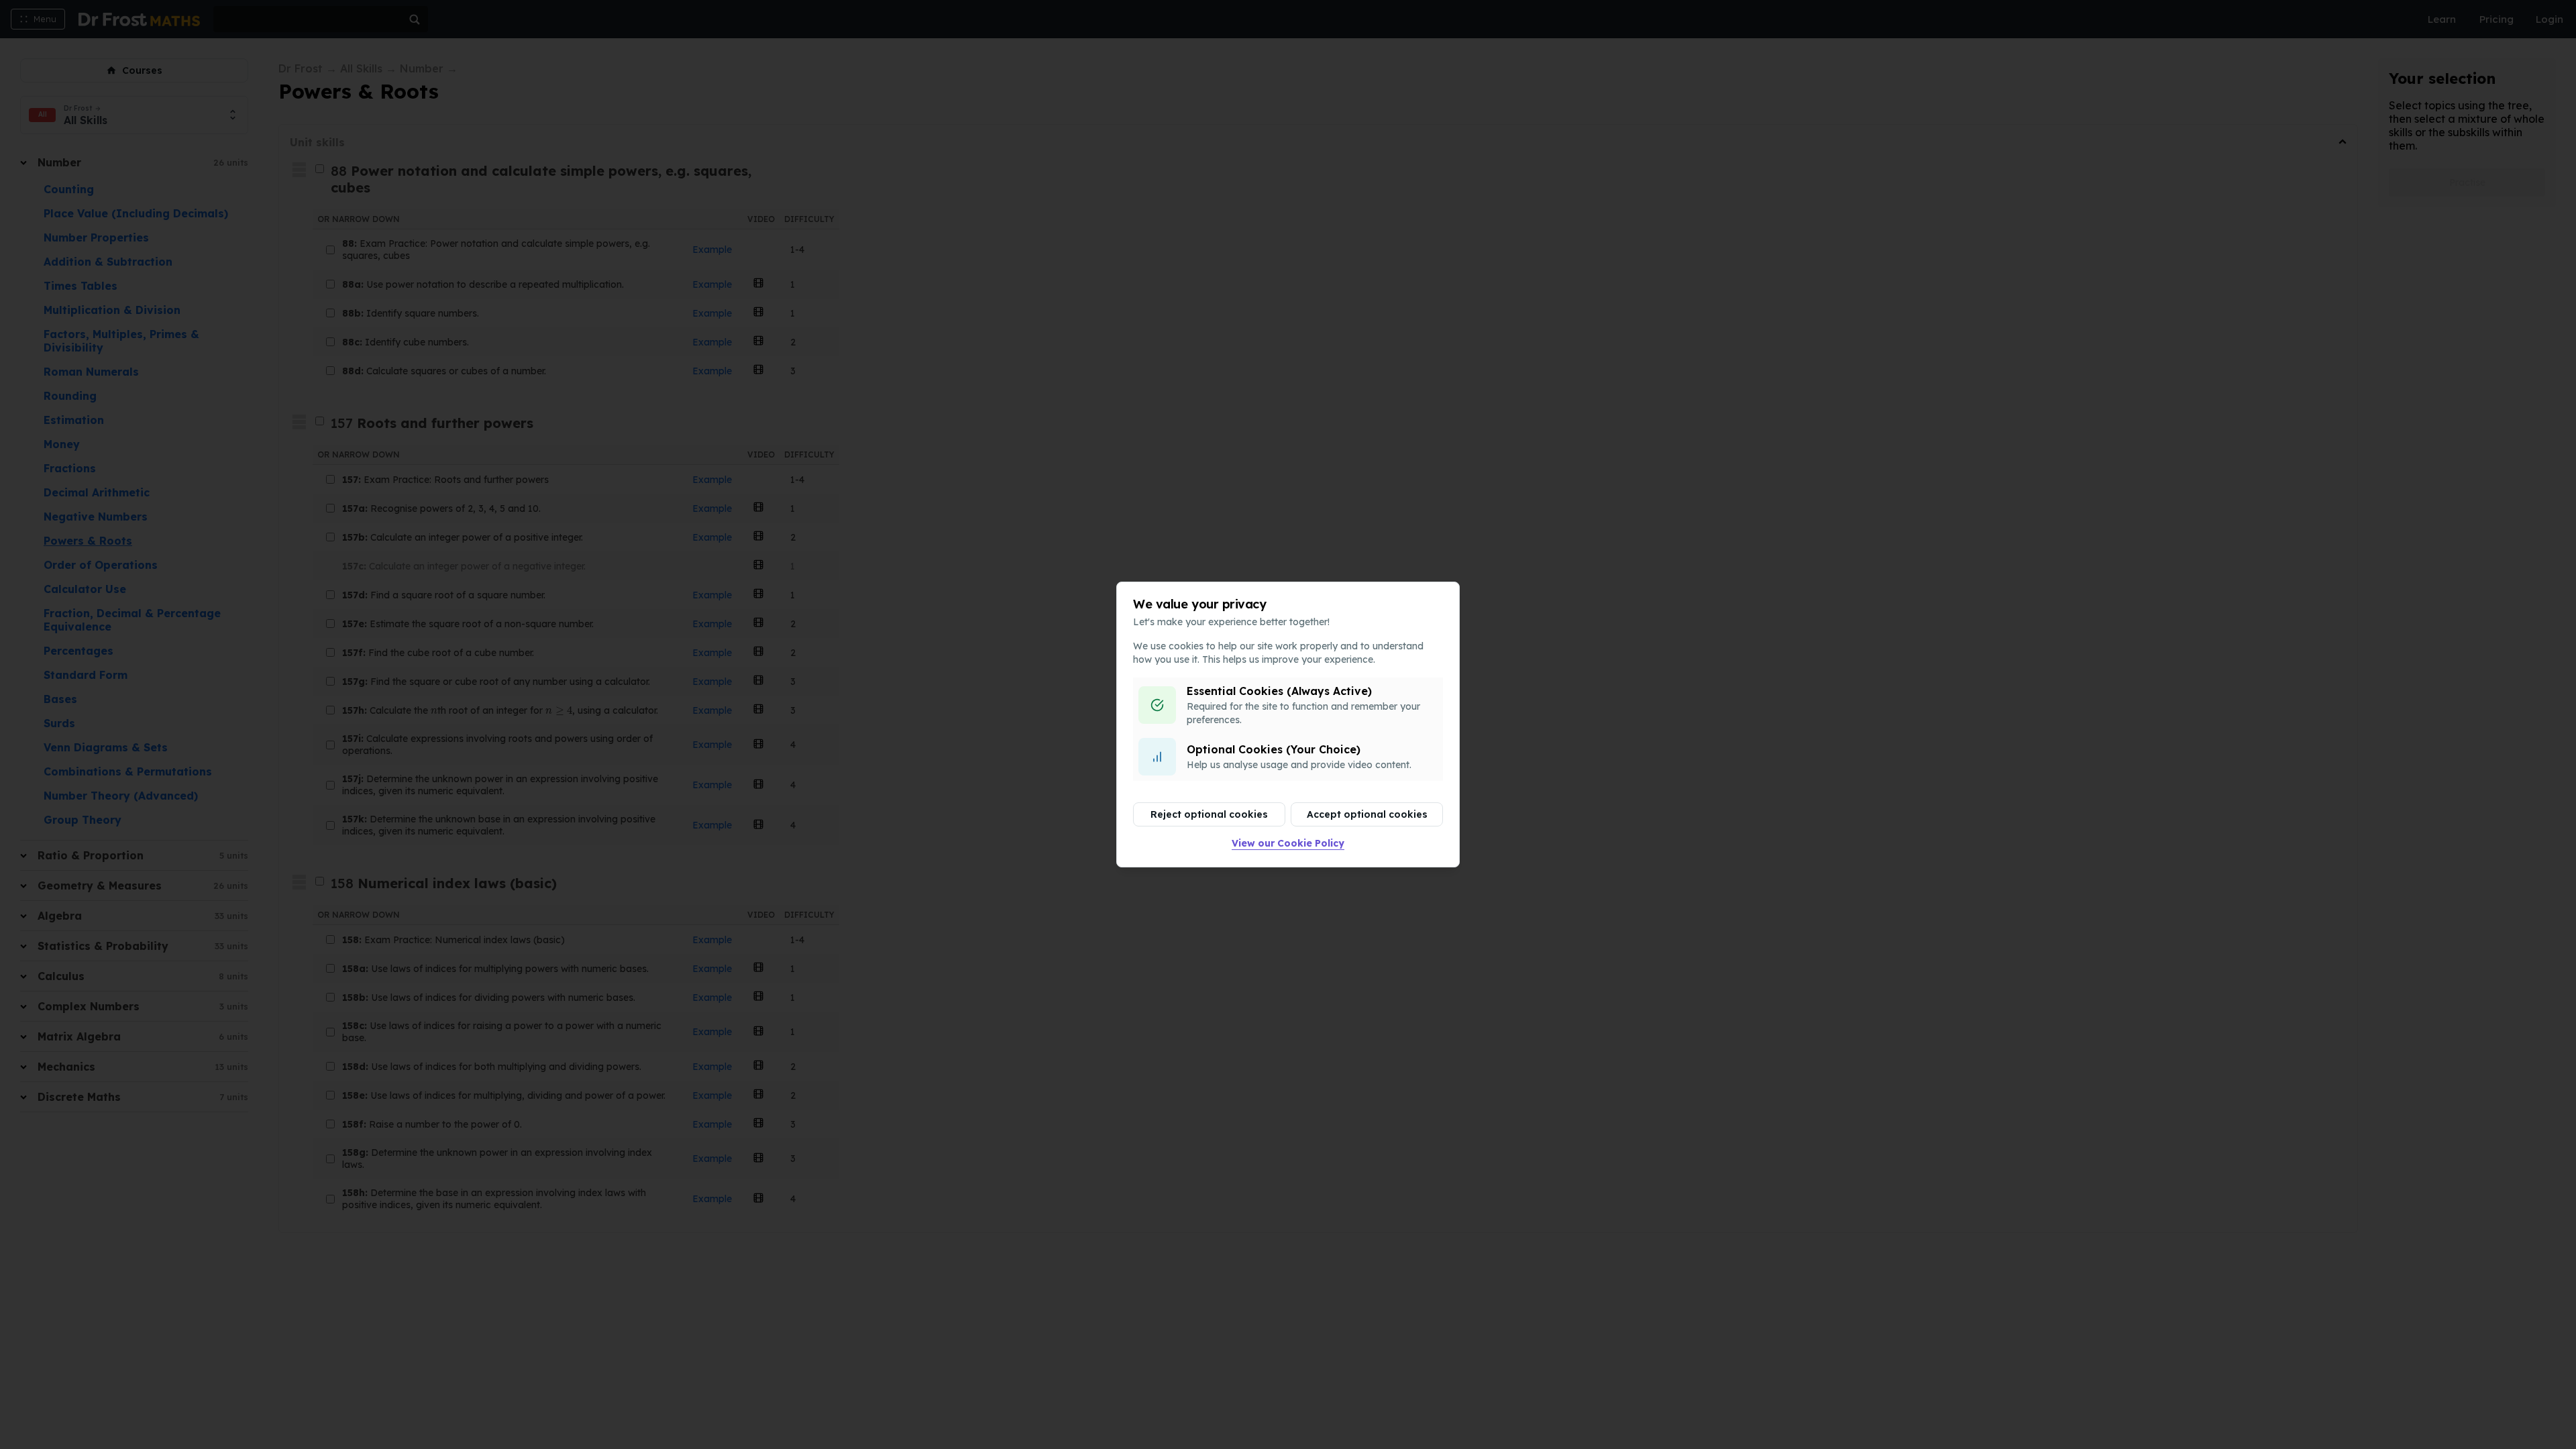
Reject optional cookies (1209, 814)
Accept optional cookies (1367, 814)
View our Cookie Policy (1288, 843)
